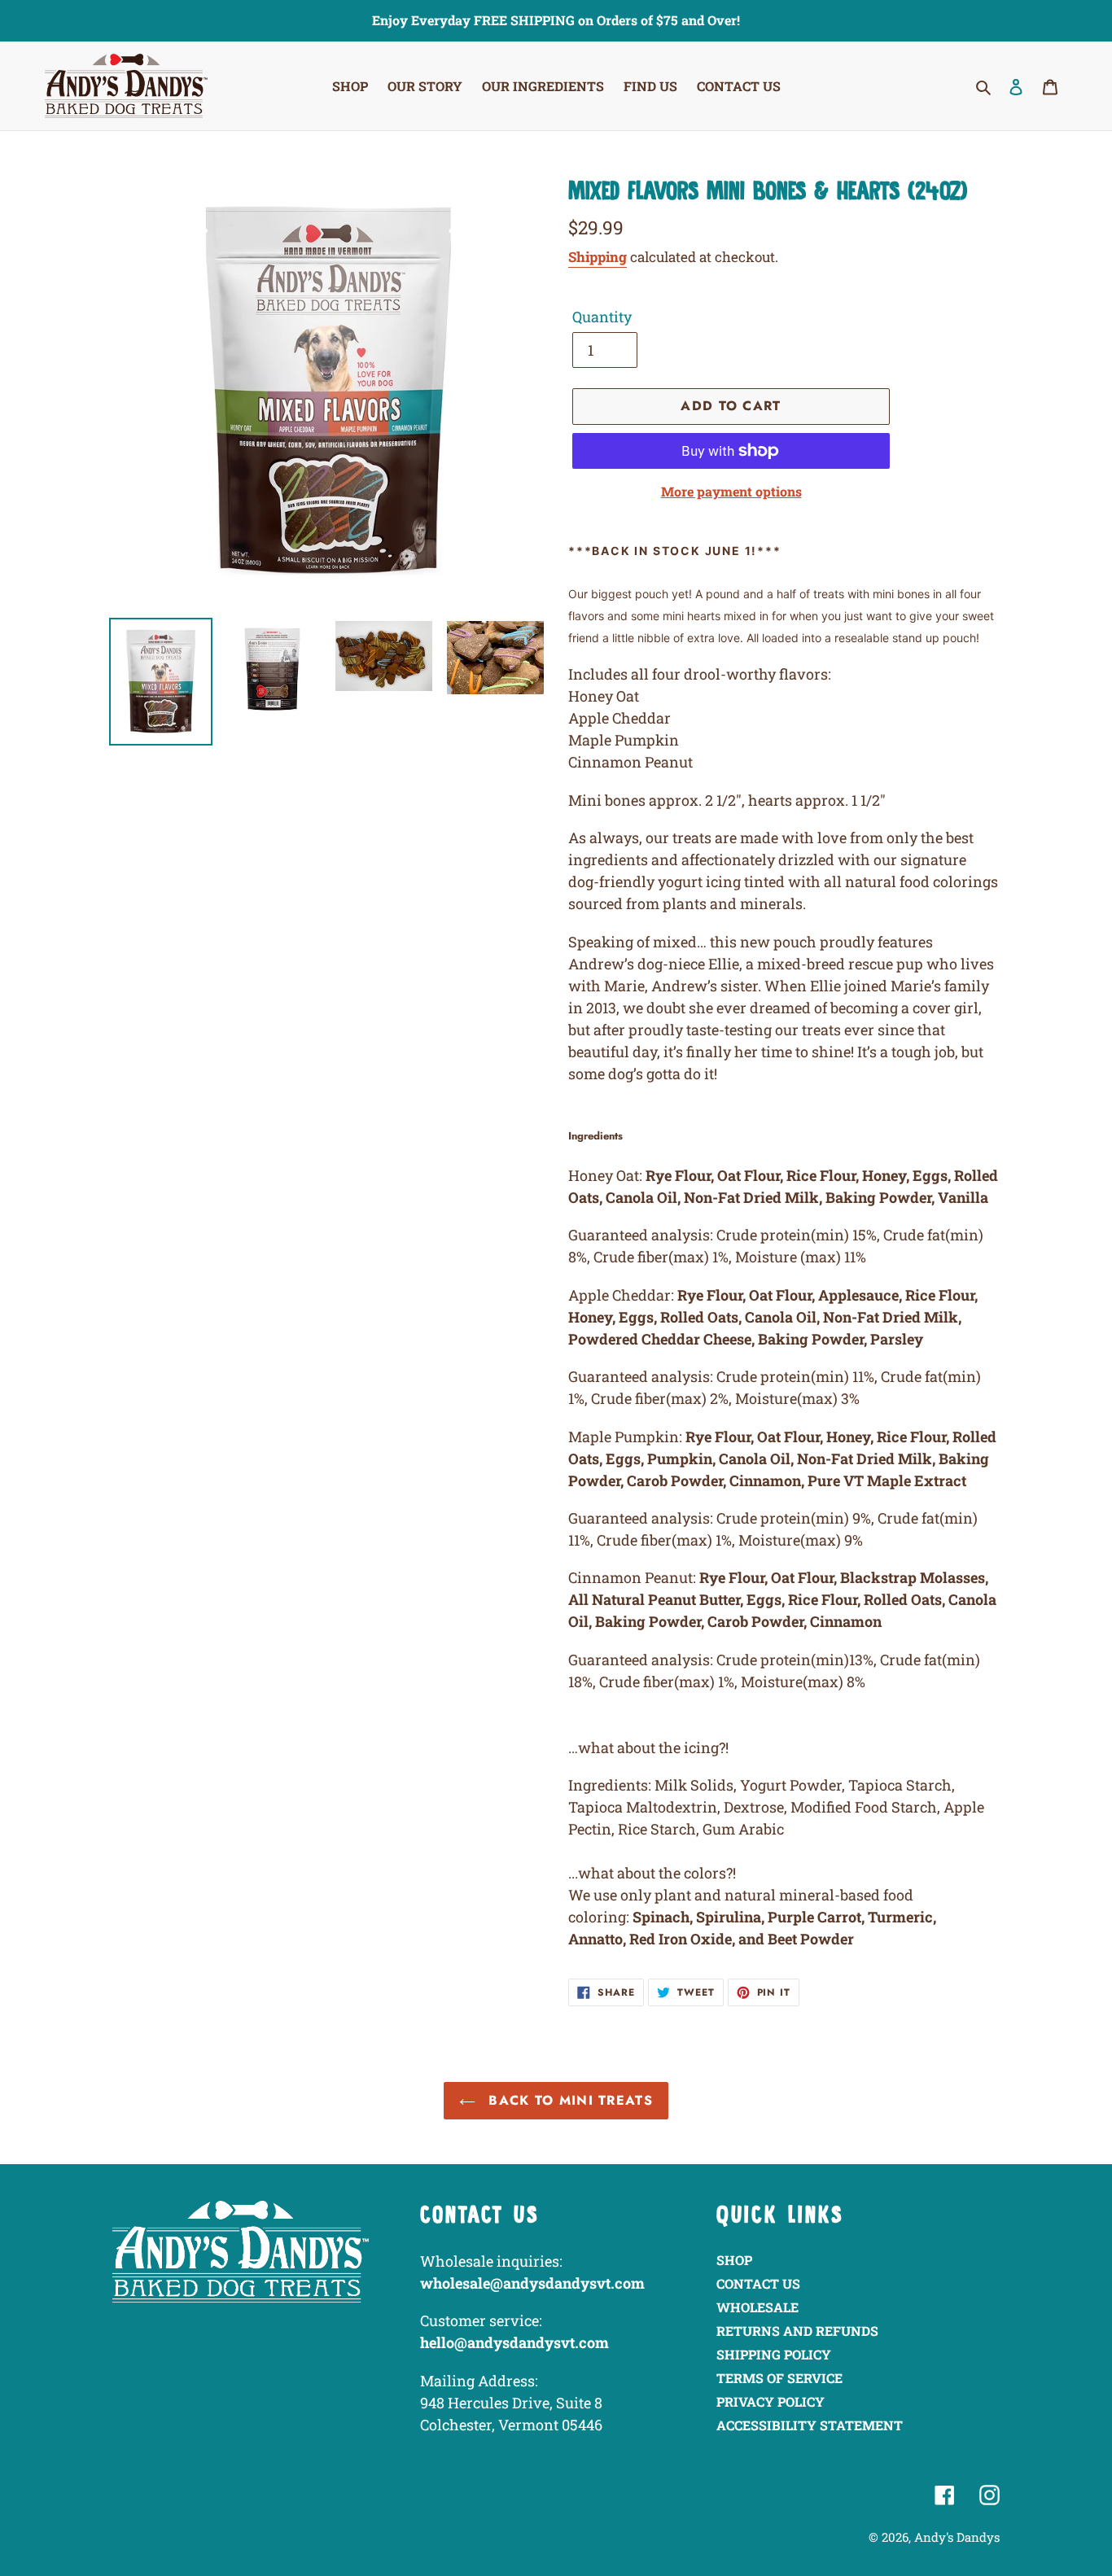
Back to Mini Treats (568, 2100)
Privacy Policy (771, 2401)
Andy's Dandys (957, 2537)
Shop (734, 2260)
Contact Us (758, 2283)
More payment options (731, 491)
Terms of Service (779, 2378)
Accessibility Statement (810, 2425)
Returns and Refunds (797, 2331)
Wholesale (757, 2307)
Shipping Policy (774, 2354)
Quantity (602, 317)
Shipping (598, 257)
